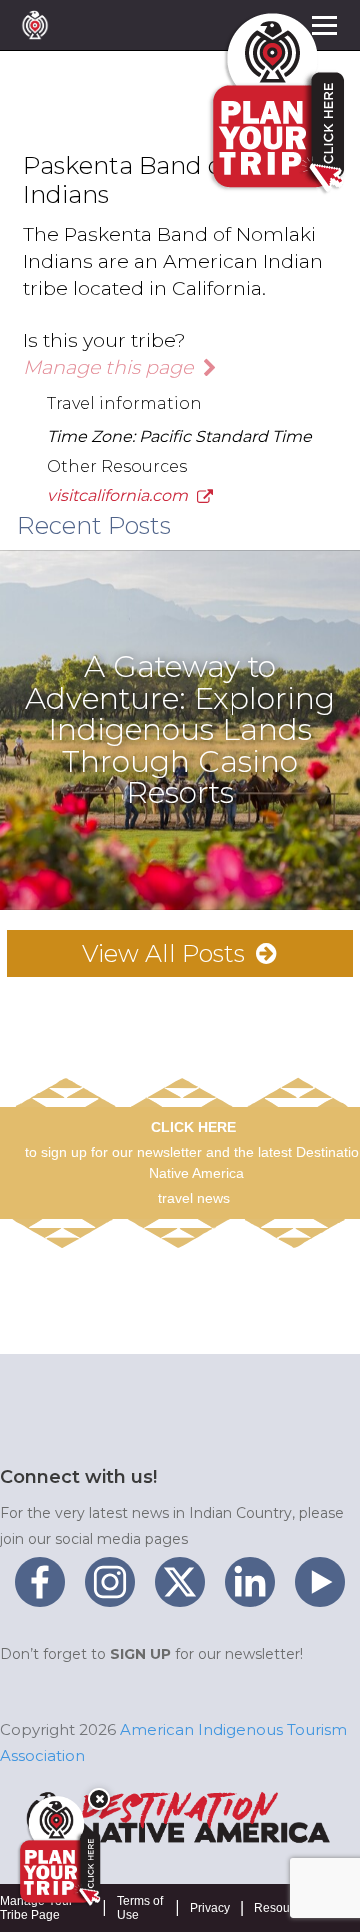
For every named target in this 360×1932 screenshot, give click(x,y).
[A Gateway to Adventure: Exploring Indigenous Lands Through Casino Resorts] (180, 558)
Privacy (210, 1908)
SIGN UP (140, 1654)
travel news (194, 1198)
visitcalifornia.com (119, 495)
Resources (283, 1908)
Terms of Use (140, 1908)
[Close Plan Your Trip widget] (99, 1799)
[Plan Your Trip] (58, 1851)
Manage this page (110, 367)
